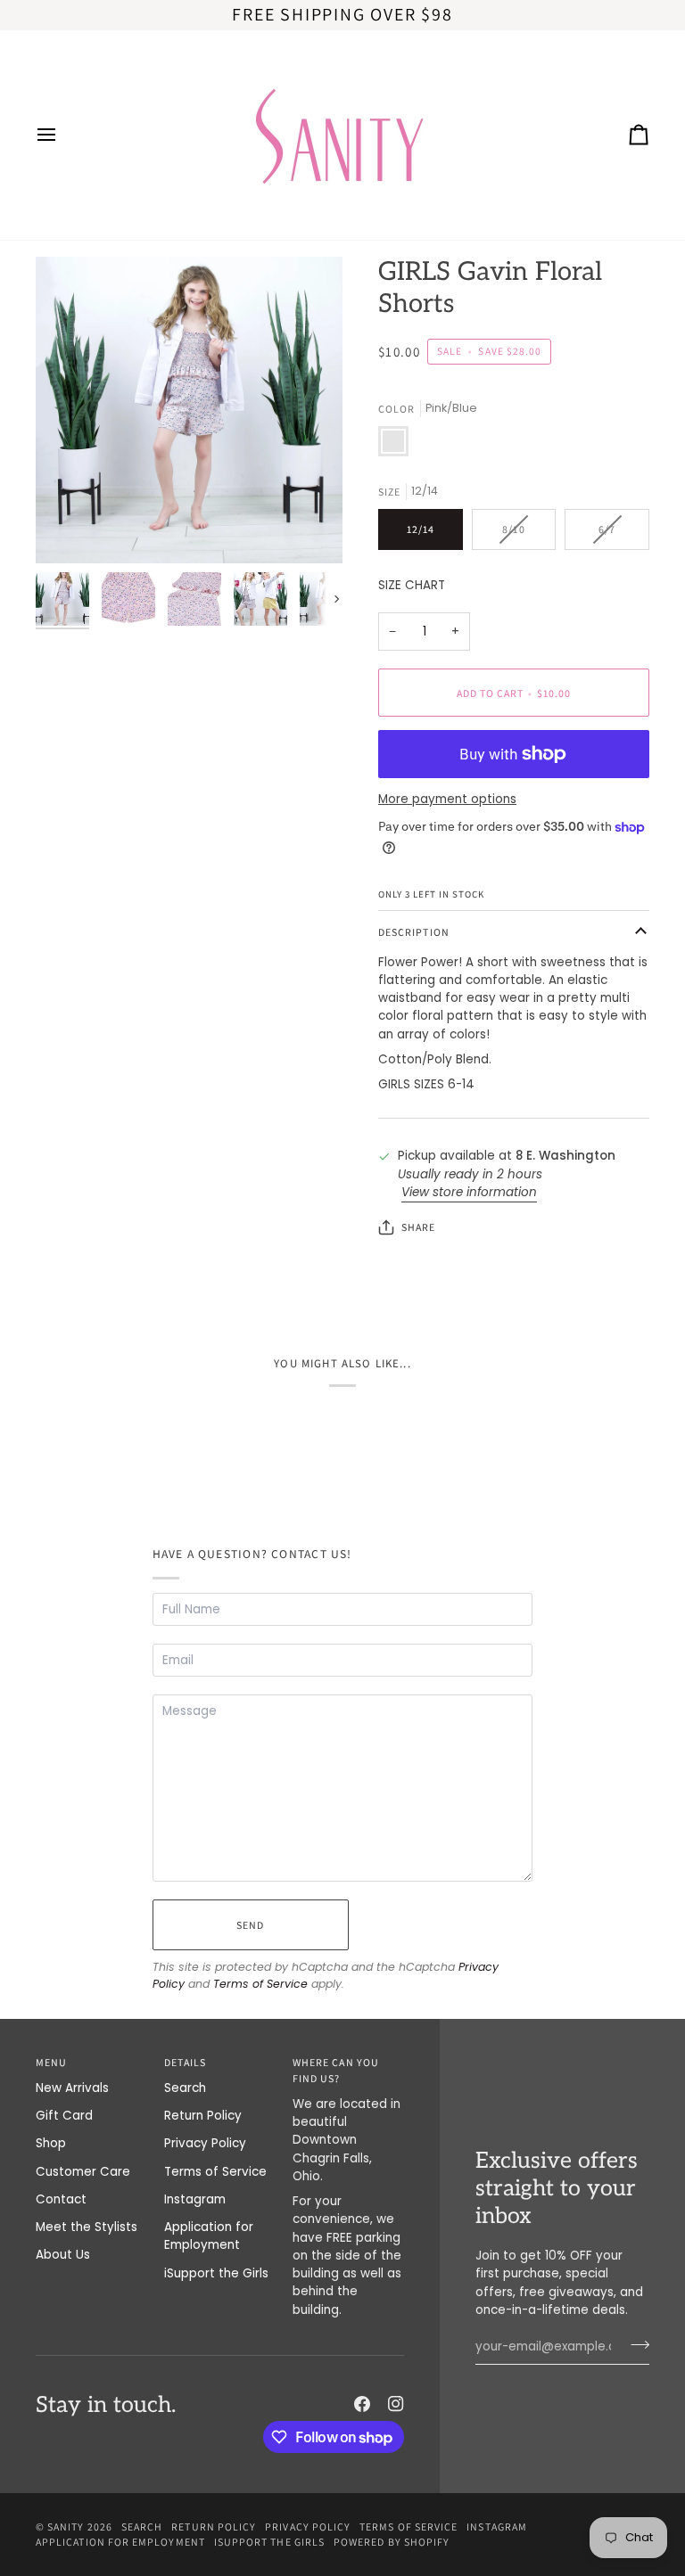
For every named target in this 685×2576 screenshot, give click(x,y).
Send (250, 1925)
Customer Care (83, 2172)
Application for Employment (209, 2236)
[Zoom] (189, 410)
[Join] (635, 2344)
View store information (469, 1192)
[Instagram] (396, 2404)
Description (414, 932)
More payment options (447, 799)
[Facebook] (362, 2404)
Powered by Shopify (392, 2542)
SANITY (66, 2527)
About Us (63, 2255)
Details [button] (185, 2062)
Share (418, 1227)
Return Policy (203, 2116)
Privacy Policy (205, 2143)
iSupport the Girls (216, 2273)
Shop (51, 2143)
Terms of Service (260, 1984)
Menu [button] (51, 2062)
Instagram (195, 2199)
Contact (61, 2199)
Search (185, 2088)
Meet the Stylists (87, 2227)
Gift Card (64, 2116)
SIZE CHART (412, 585)
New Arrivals (72, 2088)
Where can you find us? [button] (336, 2070)
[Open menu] (62, 135)
